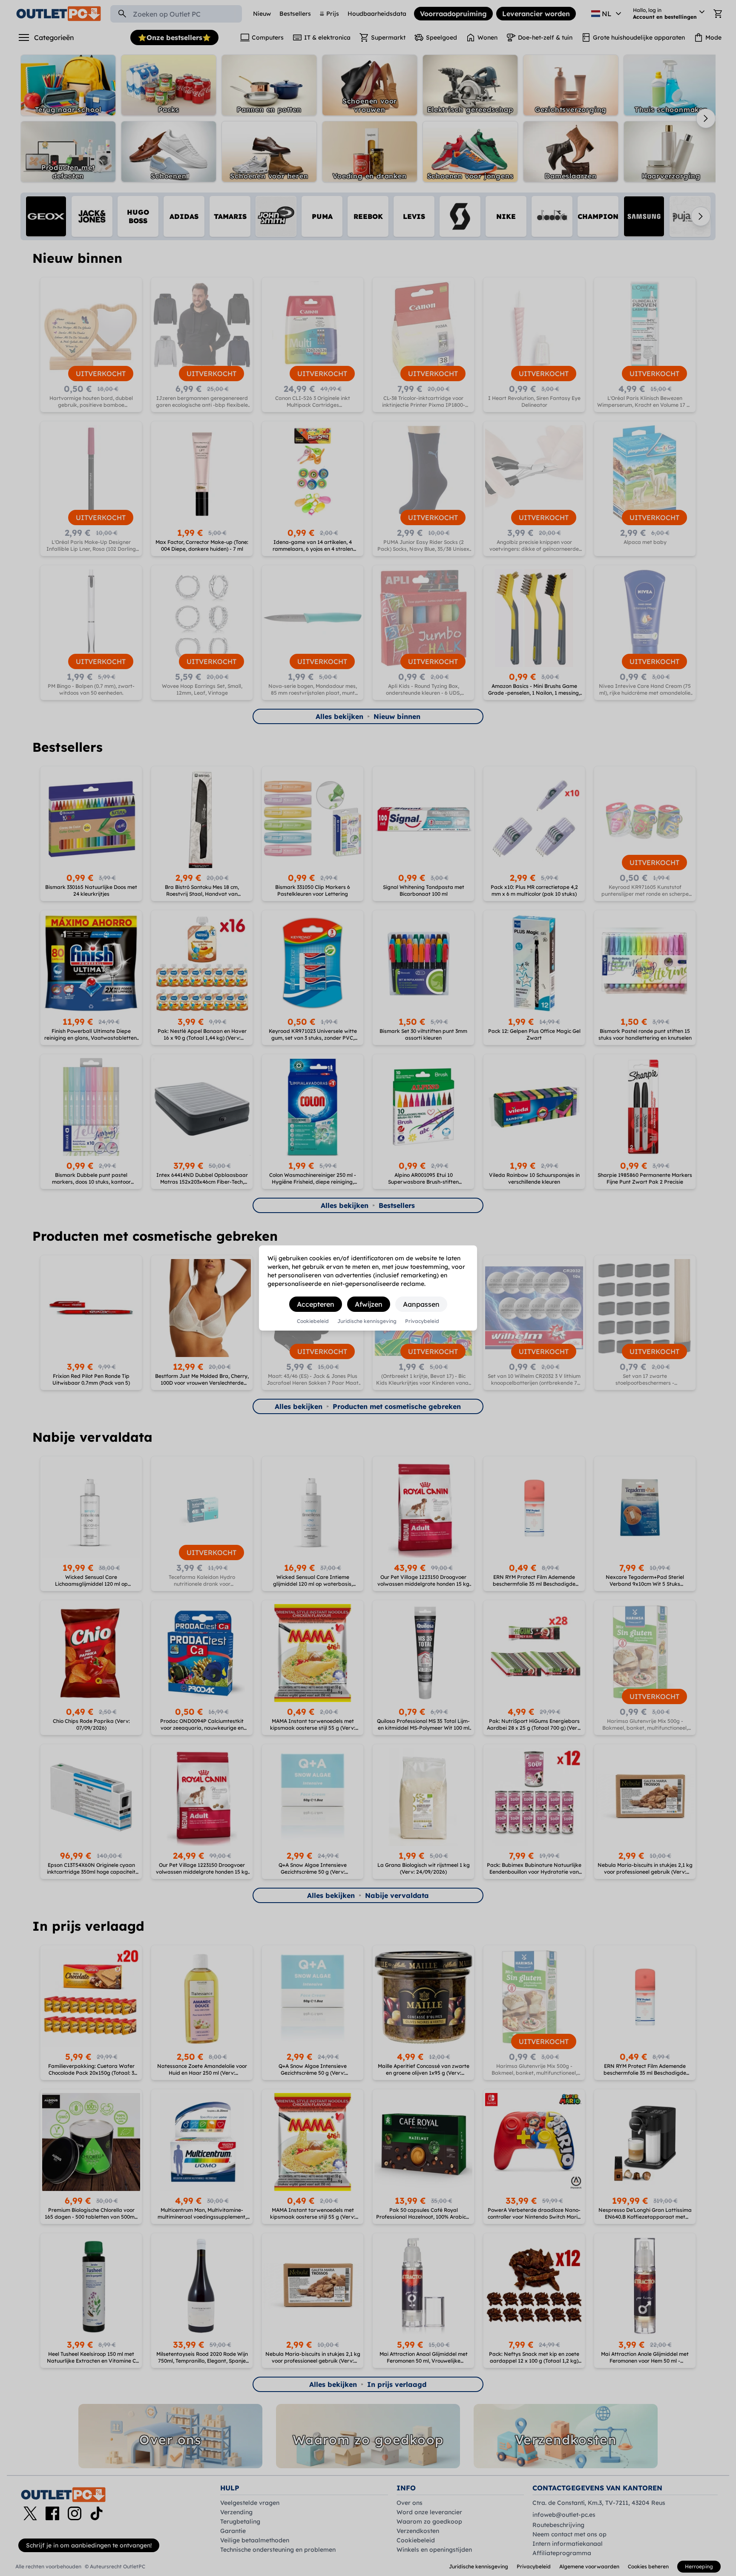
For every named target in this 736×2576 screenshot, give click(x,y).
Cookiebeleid (313, 1321)
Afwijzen (369, 1304)
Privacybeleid (422, 1321)
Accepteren (316, 1304)
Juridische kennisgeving (367, 1321)
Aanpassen (421, 1304)
